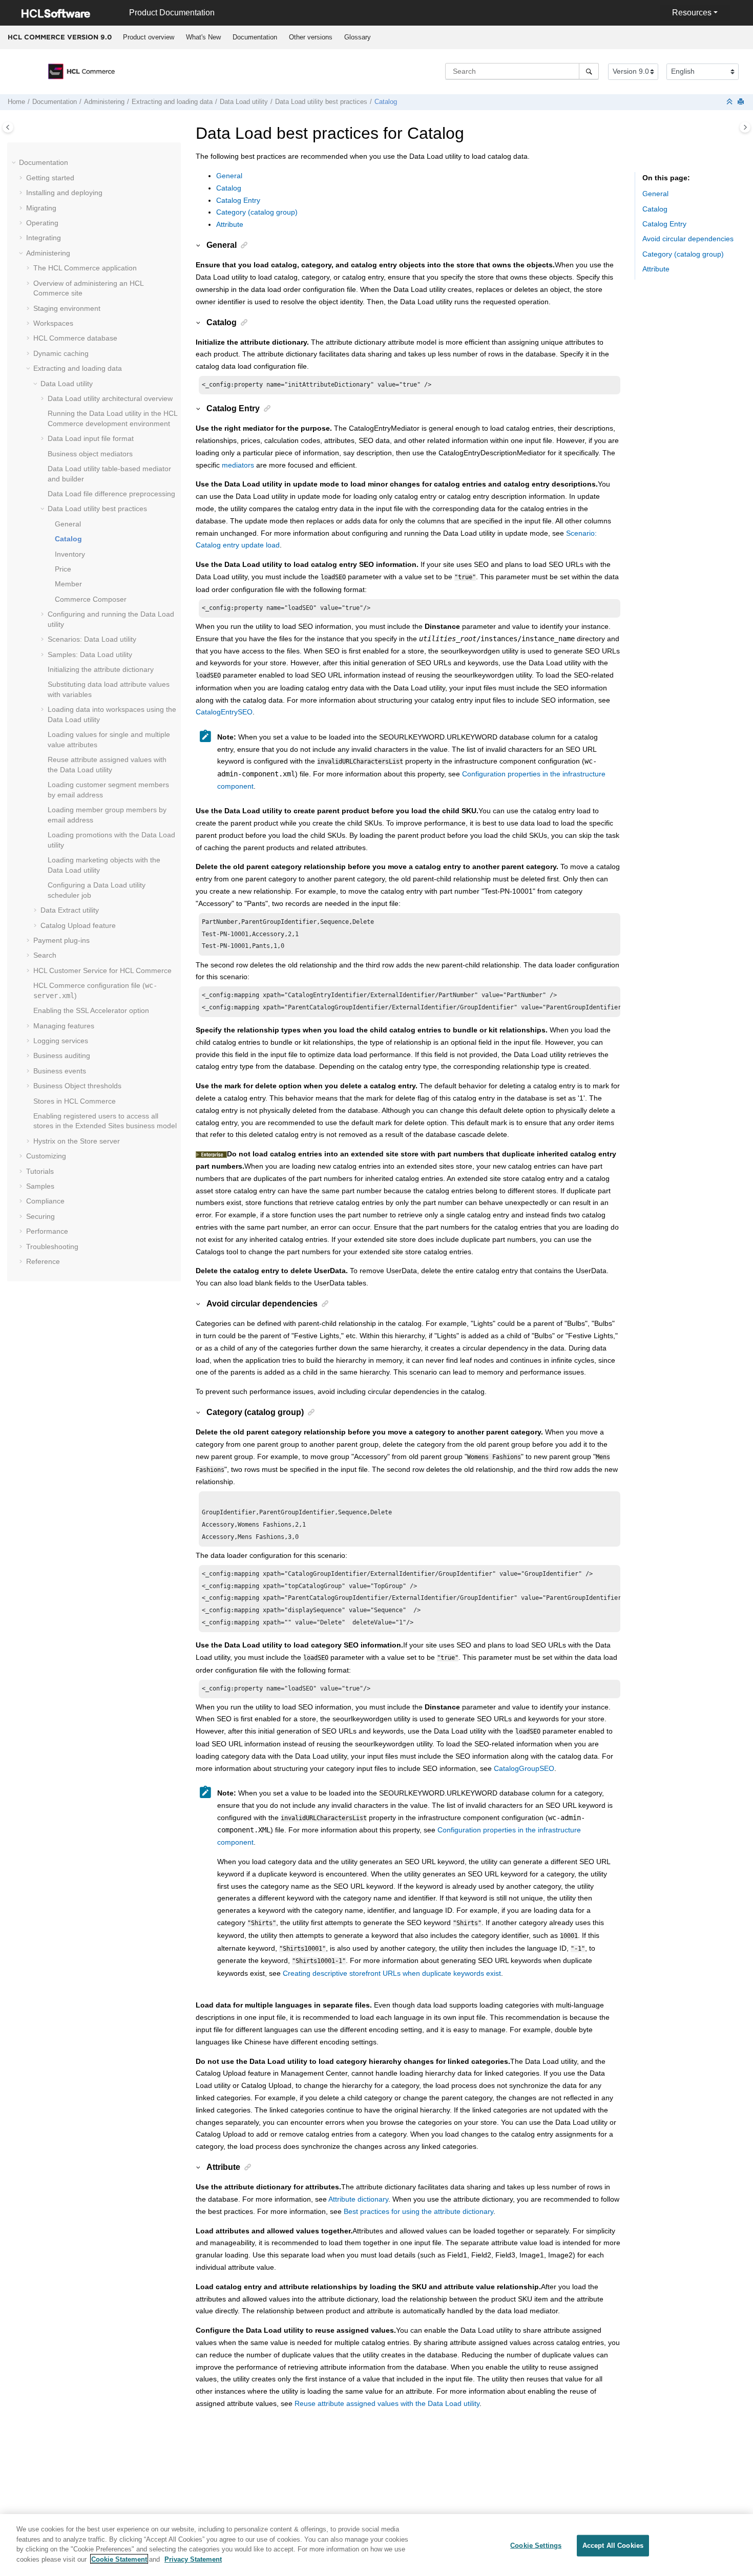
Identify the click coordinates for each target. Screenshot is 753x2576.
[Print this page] (742, 102)
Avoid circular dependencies (688, 239)
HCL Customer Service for (102, 970)
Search (45, 955)
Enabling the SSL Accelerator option (91, 1010)
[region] (376, 2545)
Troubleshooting (52, 1247)
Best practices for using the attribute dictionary (419, 2211)
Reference (43, 1261)
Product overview (149, 37)
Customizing (46, 1156)
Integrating (44, 238)
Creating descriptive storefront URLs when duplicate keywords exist (392, 1973)
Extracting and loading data (172, 102)
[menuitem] (148, 37)
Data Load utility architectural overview (110, 398)
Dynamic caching (61, 353)
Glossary (358, 37)
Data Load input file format (91, 438)
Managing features (64, 1026)
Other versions (311, 37)
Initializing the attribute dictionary (101, 669)
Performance (47, 1231)
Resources (692, 13)
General (68, 524)
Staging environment (67, 308)
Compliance (45, 1201)
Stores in (75, 1101)
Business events (60, 1071)
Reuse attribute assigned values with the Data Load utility (387, 2403)
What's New (203, 37)
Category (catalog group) (257, 212)
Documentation (255, 37)
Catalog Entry (238, 200)
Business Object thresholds (77, 1086)
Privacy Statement (193, 2559)
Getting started (50, 178)
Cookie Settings (536, 2546)
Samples (40, 1186)
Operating (42, 223)
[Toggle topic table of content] (745, 127)
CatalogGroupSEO (524, 1768)
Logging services (61, 1041)
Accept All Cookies (613, 2546)
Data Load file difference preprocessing (111, 494)
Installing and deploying (64, 193)
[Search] (589, 71)
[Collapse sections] (730, 102)
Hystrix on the (77, 1141)
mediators (238, 465)
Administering (104, 102)
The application (85, 268)
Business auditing (62, 1055)
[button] (15, 163)
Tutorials (40, 1171)
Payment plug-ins (61, 940)
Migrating (41, 208)
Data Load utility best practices (321, 102)
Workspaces (53, 323)
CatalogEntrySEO (224, 712)
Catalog (229, 188)
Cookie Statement (119, 2559)
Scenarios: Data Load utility (92, 639)
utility (244, 102)
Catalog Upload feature (78, 925)
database (75, 338)
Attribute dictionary (358, 2199)
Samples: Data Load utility (90, 654)
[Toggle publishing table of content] (8, 127)
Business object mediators (90, 454)
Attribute (230, 224)
